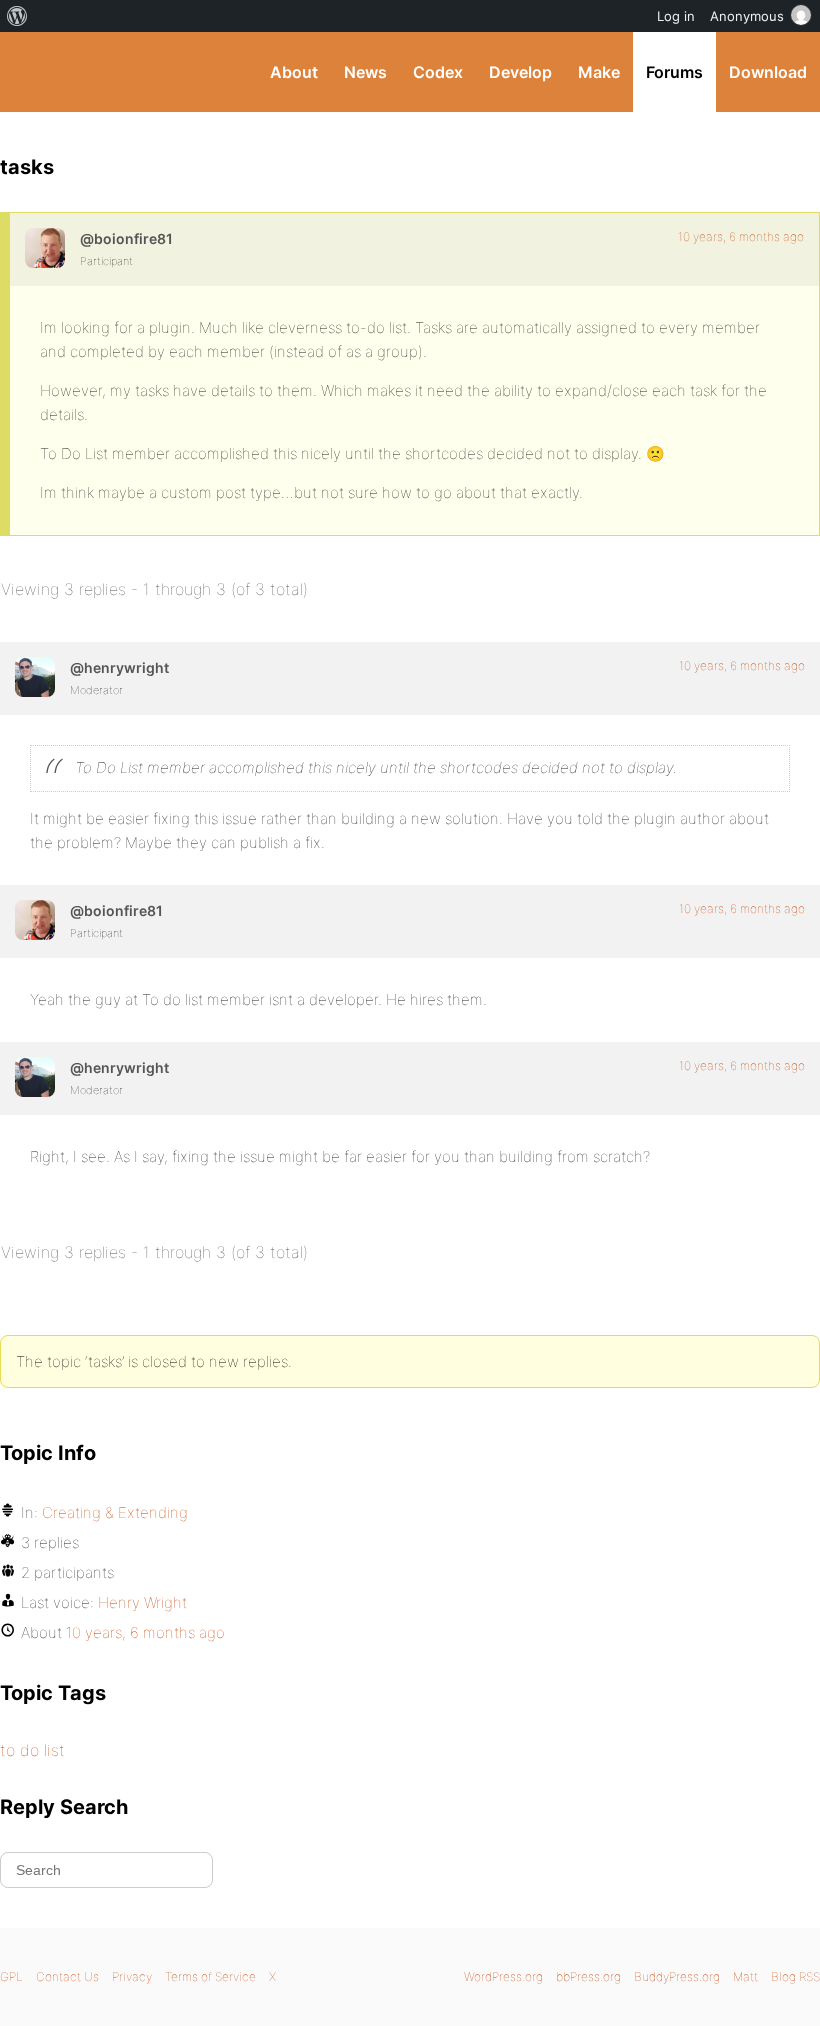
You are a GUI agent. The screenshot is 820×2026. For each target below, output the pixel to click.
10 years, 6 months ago (741, 236)
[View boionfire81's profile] (45, 248)
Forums (674, 72)
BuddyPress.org (32, 72)
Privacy (132, 1976)
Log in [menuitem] (676, 16)
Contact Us (67, 1976)
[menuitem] (17, 16)
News (365, 72)
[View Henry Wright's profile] (35, 677)
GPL (11, 1976)
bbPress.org (588, 1976)
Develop (520, 72)
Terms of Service (210, 1976)
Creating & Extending (115, 1512)
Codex (438, 72)
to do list (32, 1750)
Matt (745, 1976)
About (294, 72)
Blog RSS (795, 1976)
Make (599, 72)
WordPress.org (503, 1976)
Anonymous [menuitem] (747, 16)
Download (768, 72)
